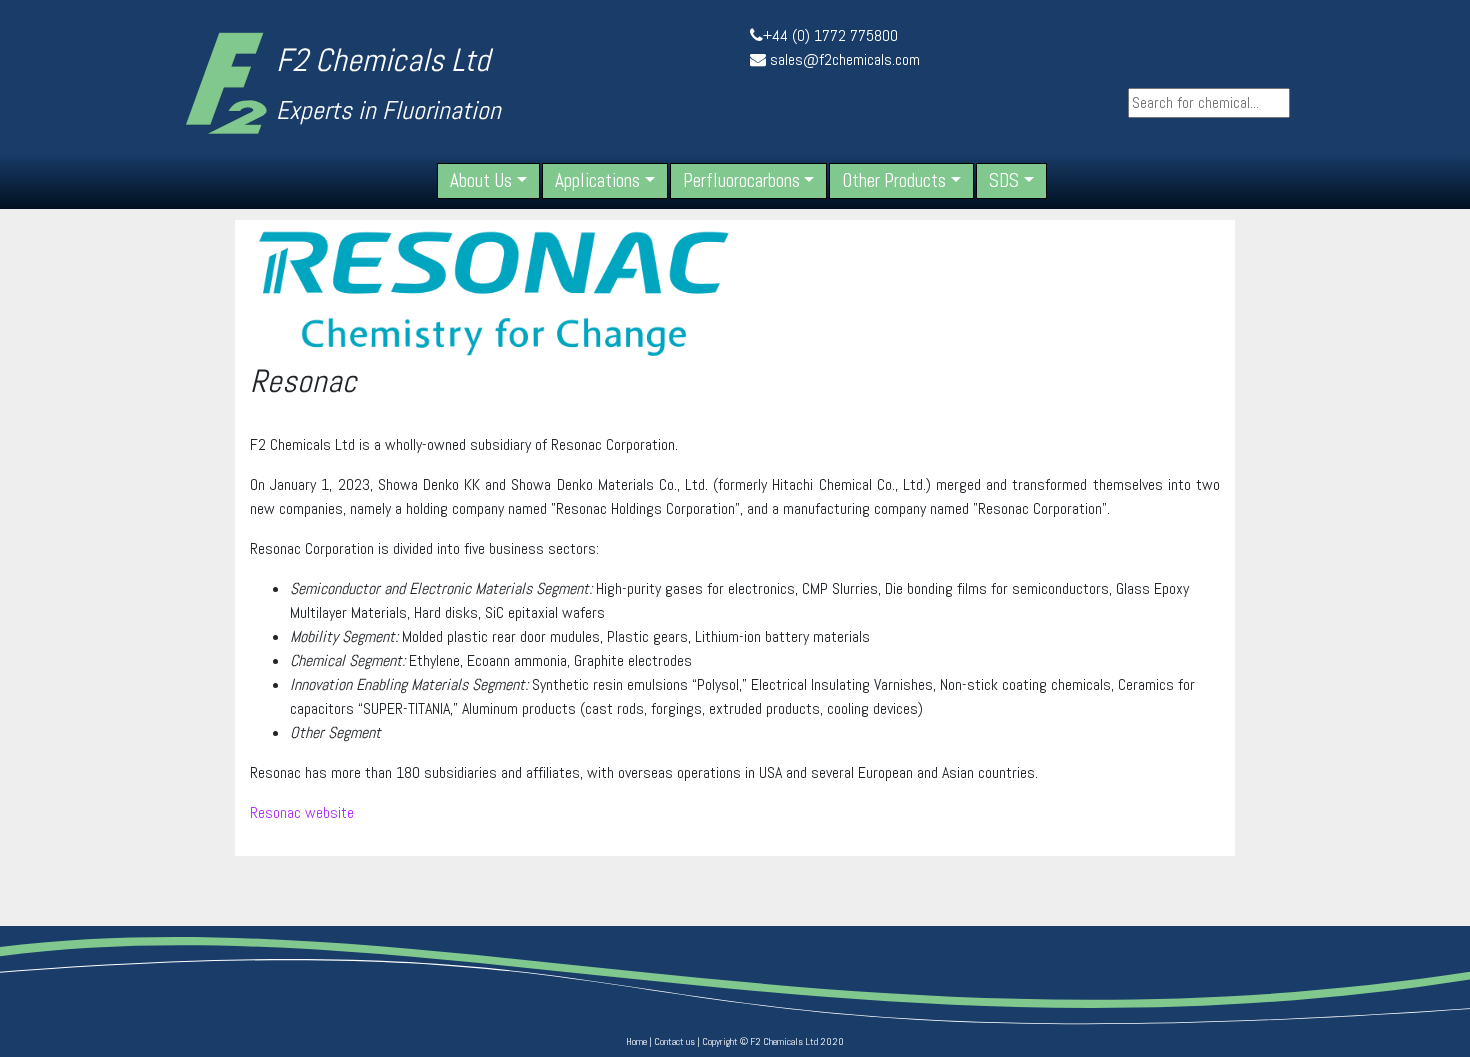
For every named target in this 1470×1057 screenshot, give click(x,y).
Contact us (674, 1041)
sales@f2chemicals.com (845, 59)
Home (636, 1041)
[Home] (226, 82)
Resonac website (302, 812)
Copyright (720, 1041)
